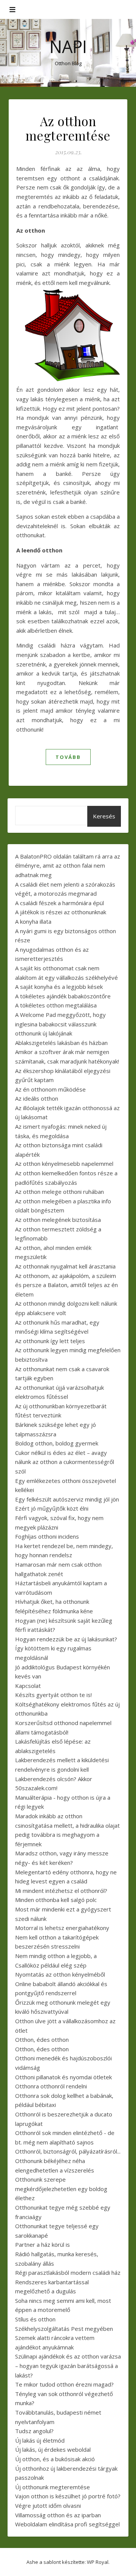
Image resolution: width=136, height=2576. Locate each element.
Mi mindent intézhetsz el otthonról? (61, 1891)
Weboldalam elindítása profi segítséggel (67, 2524)
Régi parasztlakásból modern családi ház (68, 2273)
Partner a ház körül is (42, 2244)
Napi (68, 46)
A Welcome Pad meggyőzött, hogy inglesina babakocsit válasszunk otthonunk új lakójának (60, 1024)
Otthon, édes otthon (42, 2040)
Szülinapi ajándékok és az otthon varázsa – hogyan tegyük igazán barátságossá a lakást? (68, 2366)
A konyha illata (33, 921)
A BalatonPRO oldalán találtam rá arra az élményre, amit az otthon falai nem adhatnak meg (68, 866)
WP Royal (98, 2562)
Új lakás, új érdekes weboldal (53, 2449)
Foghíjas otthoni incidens (47, 1536)
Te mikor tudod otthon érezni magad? (64, 2384)
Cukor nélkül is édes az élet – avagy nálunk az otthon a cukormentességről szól (65, 1462)
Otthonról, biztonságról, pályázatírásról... (68, 2151)
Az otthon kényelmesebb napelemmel (64, 1164)
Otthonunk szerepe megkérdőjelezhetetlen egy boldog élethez (61, 2189)
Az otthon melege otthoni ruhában (59, 1192)
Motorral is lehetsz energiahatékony (62, 1928)
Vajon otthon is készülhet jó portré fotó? (68, 2496)
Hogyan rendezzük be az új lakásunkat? (66, 1639)
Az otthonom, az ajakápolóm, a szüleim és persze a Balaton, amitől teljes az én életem (66, 1285)
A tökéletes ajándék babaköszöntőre (63, 996)
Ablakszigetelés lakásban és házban (61, 1043)
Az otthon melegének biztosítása (58, 1220)
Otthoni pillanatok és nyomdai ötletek (63, 2077)
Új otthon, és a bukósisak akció (55, 2459)
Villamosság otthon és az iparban (58, 2515)
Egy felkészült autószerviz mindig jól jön (67, 1499)
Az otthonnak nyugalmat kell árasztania (65, 1266)
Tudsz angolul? (34, 2431)
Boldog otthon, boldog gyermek (57, 1443)
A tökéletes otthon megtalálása (56, 1005)
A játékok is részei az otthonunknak (61, 912)
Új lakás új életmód (40, 2440)
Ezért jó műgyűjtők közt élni (52, 1508)
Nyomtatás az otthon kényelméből (60, 1974)
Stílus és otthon (35, 2319)
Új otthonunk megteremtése (53, 2487)
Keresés (104, 816)
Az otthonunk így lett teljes (50, 1341)
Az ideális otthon (37, 1098)
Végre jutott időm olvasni (48, 2506)
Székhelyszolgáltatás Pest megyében (64, 2329)
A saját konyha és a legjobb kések (59, 987)
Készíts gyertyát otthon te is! (53, 1695)
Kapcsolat (28, 1686)
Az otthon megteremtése (68, 128)
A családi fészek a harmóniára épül (59, 903)
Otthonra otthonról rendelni (51, 2086)
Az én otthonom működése (50, 1089)
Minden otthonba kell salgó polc (56, 1900)
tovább (68, 757)
